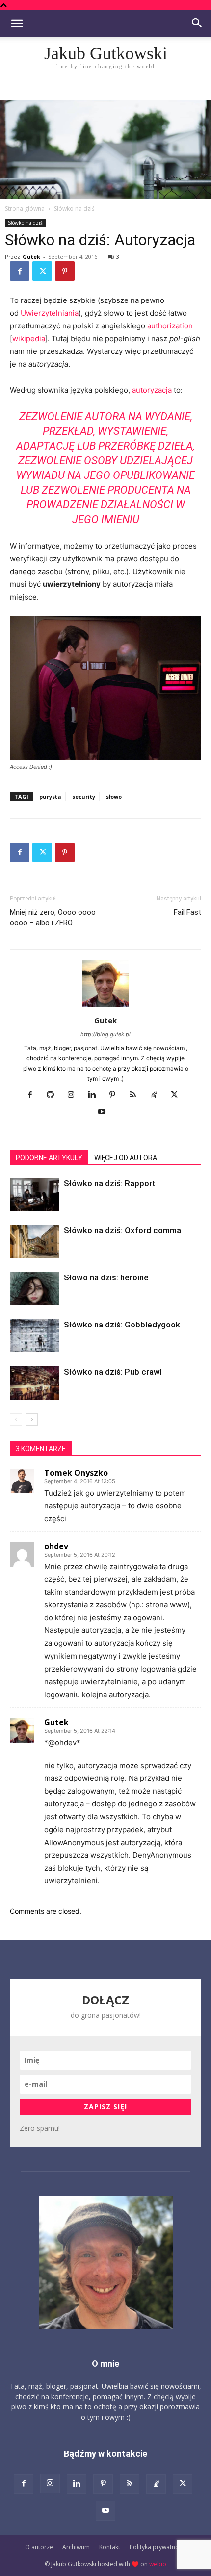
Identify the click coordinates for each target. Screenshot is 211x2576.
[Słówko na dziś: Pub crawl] (34, 1383)
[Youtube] (106, 1112)
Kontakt (110, 2547)
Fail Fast (187, 912)
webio (158, 2564)
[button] (17, 24)
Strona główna (25, 209)
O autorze (39, 2547)
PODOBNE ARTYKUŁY (49, 1158)
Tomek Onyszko (76, 1473)
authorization (170, 326)
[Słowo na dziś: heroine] (34, 1289)
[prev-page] (16, 1419)
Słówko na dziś (74, 209)
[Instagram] (75, 1095)
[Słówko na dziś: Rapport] (34, 1195)
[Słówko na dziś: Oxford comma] (34, 1242)
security (84, 796)
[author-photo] (105, 1007)
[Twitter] (42, 271)
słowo (114, 796)
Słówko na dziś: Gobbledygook (122, 1325)
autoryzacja (152, 390)
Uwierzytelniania (50, 313)
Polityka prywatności (158, 2547)
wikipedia (29, 338)
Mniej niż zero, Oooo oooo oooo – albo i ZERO (53, 917)
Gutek (31, 257)
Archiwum (76, 2547)
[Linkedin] (95, 1095)
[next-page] (32, 1419)
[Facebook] (20, 271)
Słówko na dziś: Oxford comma (122, 1230)
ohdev (56, 1546)
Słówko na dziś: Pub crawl (113, 1372)
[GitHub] (54, 1095)
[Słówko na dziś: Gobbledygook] (34, 1336)
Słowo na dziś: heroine (106, 1277)
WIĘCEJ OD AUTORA (126, 1158)
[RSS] (137, 1095)
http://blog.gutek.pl (105, 1034)
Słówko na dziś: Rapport (110, 1183)
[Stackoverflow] (157, 1095)
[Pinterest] (65, 271)
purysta (50, 796)
